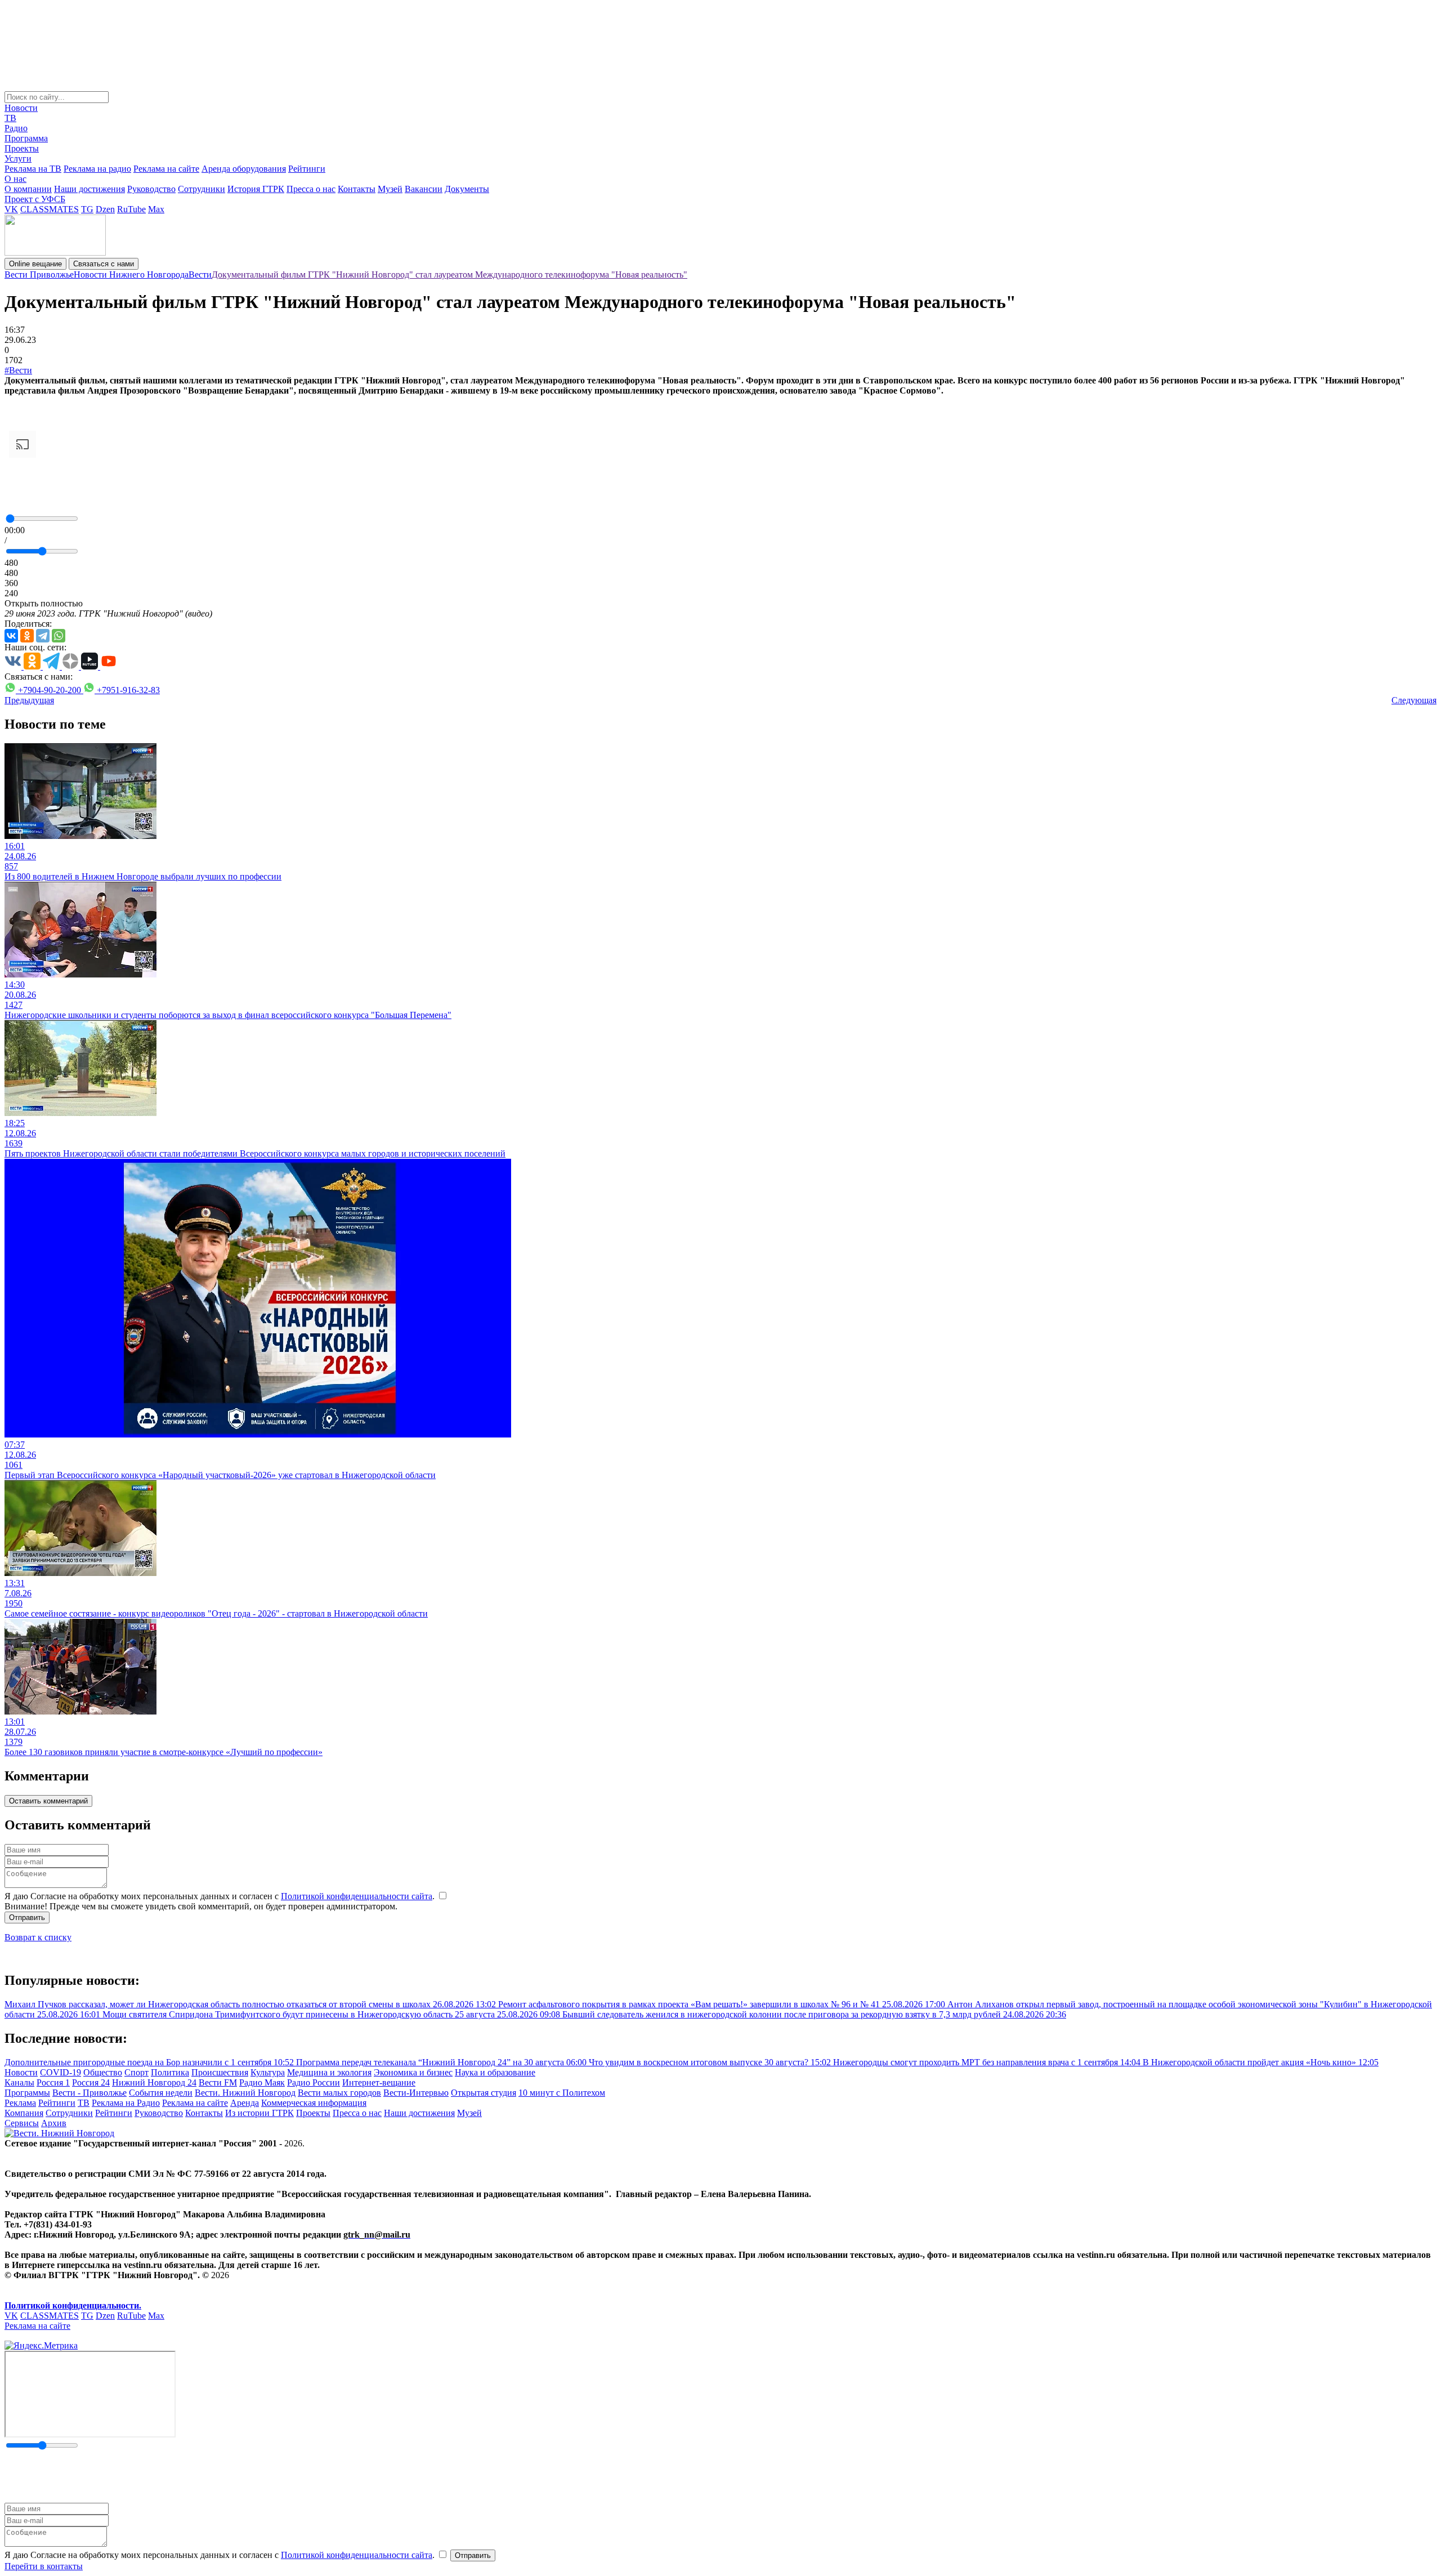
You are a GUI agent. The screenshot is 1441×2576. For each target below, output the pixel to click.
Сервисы (22, 2123)
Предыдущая (29, 700)
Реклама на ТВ (33, 169)
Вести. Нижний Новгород (245, 2093)
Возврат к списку (38, 1937)
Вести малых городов (339, 2093)
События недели (161, 2093)
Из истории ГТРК (259, 2113)
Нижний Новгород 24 (154, 2082)
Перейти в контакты (44, 2566)
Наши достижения (89, 189)
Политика (170, 2072)
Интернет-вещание (379, 2082)
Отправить (27, 1918)
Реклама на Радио (126, 2103)
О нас (15, 179)
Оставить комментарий (48, 1801)
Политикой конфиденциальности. (73, 2305)
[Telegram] (43, 636)
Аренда (245, 2103)
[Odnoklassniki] (27, 636)
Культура (268, 2072)
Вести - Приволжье (89, 2093)
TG (87, 209)
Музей (390, 189)
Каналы (19, 2082)
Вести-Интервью (416, 2093)
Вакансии (424, 189)
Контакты (357, 189)
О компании (28, 189)
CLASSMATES (50, 209)
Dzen (105, 209)
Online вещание (35, 264)
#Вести (18, 370)
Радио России (314, 2082)
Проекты (22, 148)
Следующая (1414, 700)
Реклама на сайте (166, 169)
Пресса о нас (311, 189)
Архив (54, 2123)
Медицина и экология (329, 2072)
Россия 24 (91, 2082)
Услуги (18, 159)
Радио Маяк (262, 2082)
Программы (27, 2093)
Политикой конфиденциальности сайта (357, 1896)
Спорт (137, 2072)
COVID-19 (61, 2072)
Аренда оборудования (244, 169)
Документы (467, 189)
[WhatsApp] (59, 636)
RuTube (131, 209)
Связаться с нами (104, 264)
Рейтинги (307, 169)
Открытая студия (484, 2093)
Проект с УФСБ (35, 199)
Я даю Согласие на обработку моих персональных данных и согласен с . (221, 1896)
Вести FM (218, 2082)
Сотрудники (202, 189)
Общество (103, 2072)
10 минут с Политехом (562, 2093)
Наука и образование (495, 2072)
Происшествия (220, 2072)
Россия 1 (53, 2082)
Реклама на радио (97, 169)
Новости (21, 108)
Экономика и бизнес (413, 2072)
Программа (26, 138)
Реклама (20, 2103)
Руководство (151, 189)
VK (11, 209)
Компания (24, 2113)
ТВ (10, 118)
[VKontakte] (11, 636)
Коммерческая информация (314, 2103)
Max (156, 209)
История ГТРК (256, 189)
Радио (16, 128)
